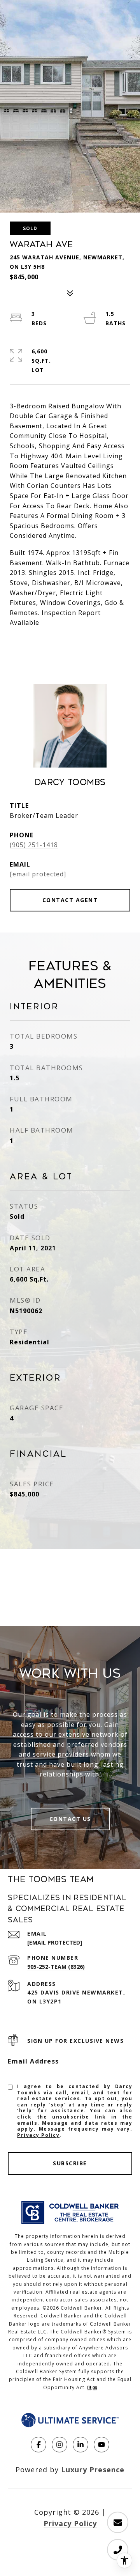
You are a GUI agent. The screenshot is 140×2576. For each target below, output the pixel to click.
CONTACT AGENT (70, 900)
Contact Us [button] (70, 1819)
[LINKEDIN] (80, 2445)
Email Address (33, 2061)
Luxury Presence (93, 2470)
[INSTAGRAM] (59, 2445)
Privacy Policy (38, 2135)
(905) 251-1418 (34, 845)
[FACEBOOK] (38, 2445)
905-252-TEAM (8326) (56, 1967)
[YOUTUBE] (101, 2445)
